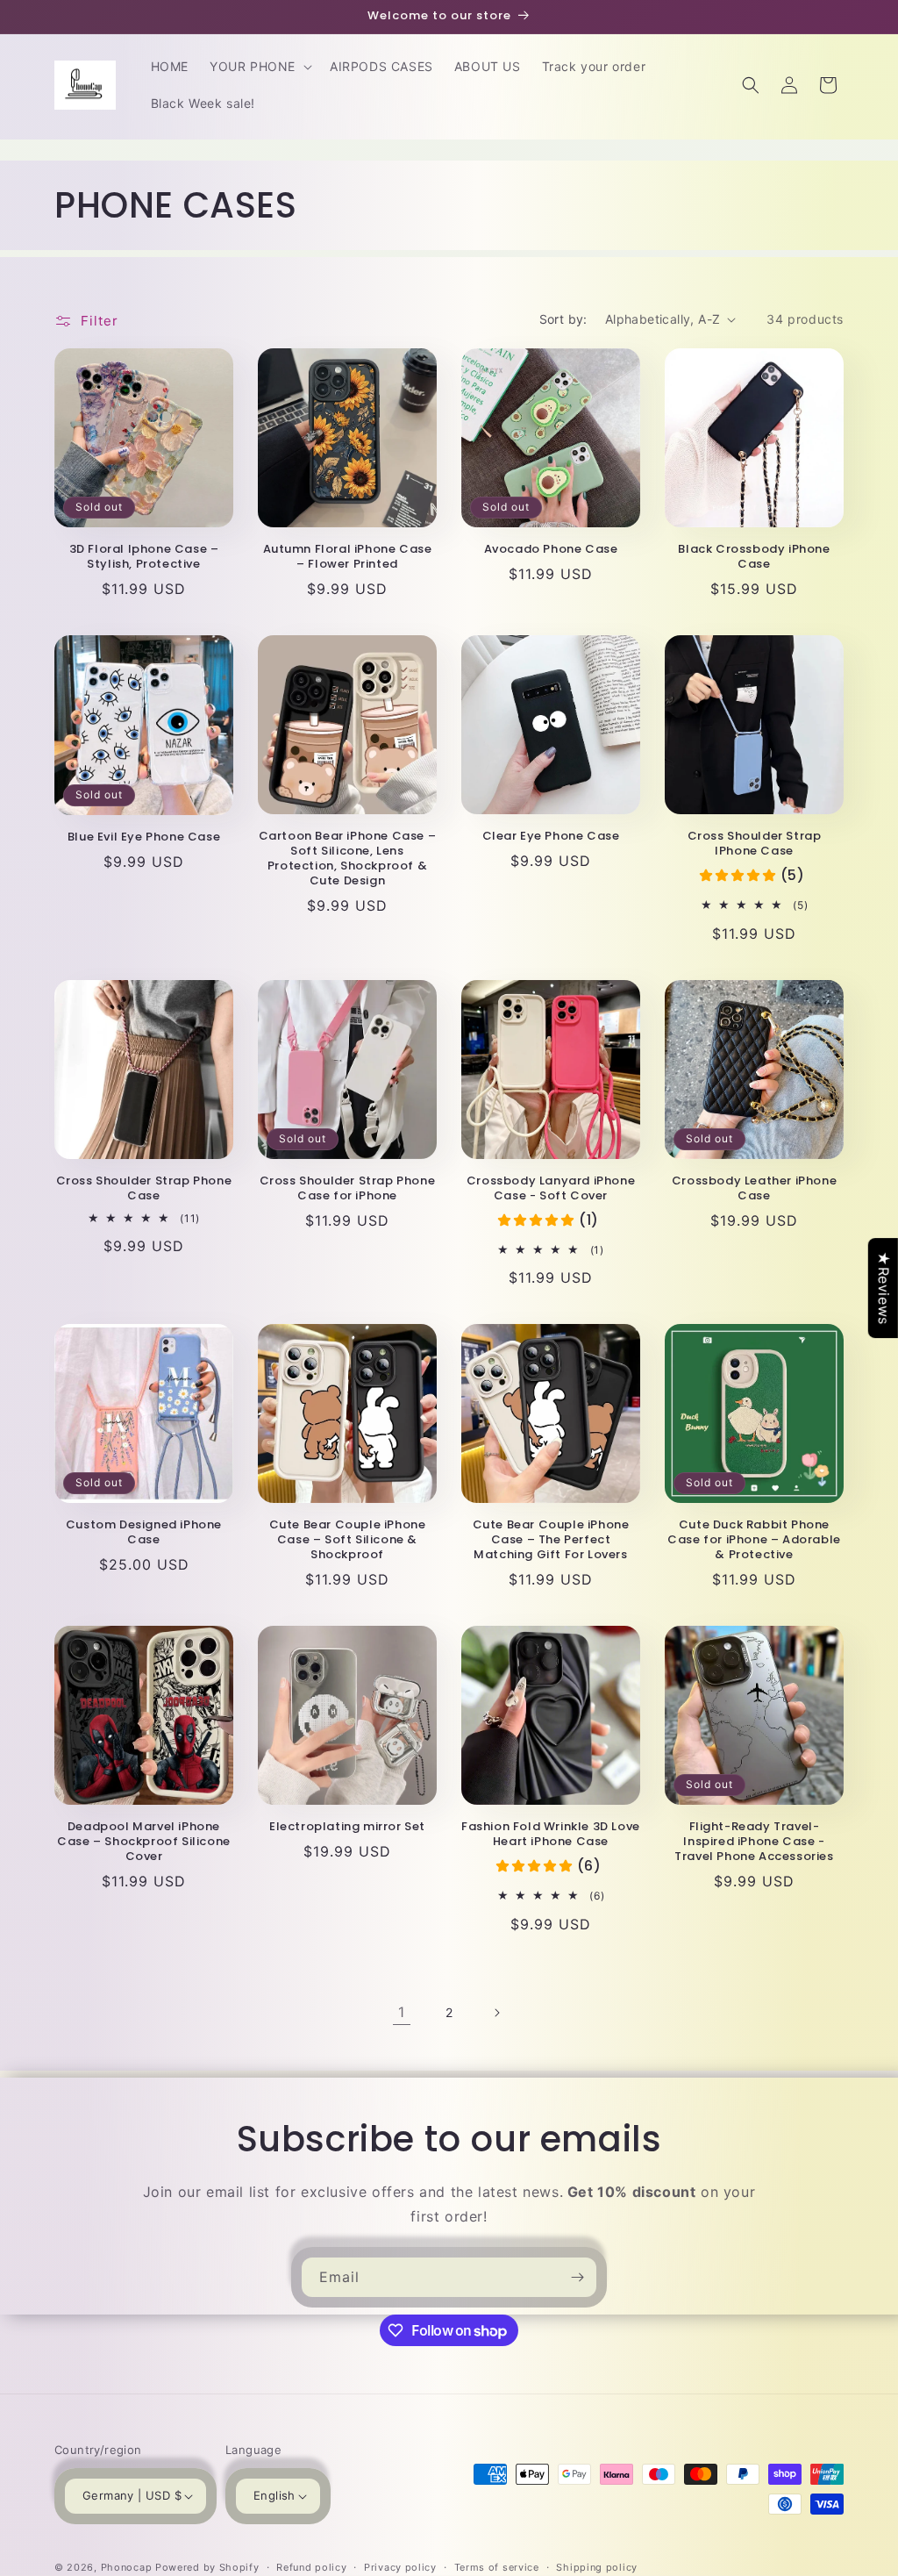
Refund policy (311, 2567)
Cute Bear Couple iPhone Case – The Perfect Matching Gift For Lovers (551, 1540)
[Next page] (496, 2013)
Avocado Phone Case (551, 550)
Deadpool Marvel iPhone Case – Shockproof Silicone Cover (144, 1842)
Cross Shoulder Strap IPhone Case (755, 844)
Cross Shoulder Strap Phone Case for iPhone (348, 1189)
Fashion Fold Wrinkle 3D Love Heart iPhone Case (551, 1835)
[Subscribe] (577, 2277)
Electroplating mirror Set (347, 1827)
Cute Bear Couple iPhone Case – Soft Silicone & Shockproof (348, 1540)
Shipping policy (597, 2567)
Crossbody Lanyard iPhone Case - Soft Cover (551, 1189)
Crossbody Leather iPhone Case (754, 1189)
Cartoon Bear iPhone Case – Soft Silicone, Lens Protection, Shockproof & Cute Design (348, 859)
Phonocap (127, 2567)
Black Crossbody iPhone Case (754, 557)
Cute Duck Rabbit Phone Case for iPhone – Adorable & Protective (754, 1540)
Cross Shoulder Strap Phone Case (144, 1189)
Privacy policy (400, 2567)
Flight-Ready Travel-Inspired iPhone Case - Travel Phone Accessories (754, 1842)
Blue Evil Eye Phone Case (144, 837)
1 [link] (402, 2012)
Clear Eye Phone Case (551, 837)
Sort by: (563, 319)
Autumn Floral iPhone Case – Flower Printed (348, 557)
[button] (259, 67)
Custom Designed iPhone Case (144, 1533)
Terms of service (497, 2567)
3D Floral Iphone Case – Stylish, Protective (144, 557)
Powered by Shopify (207, 2567)
